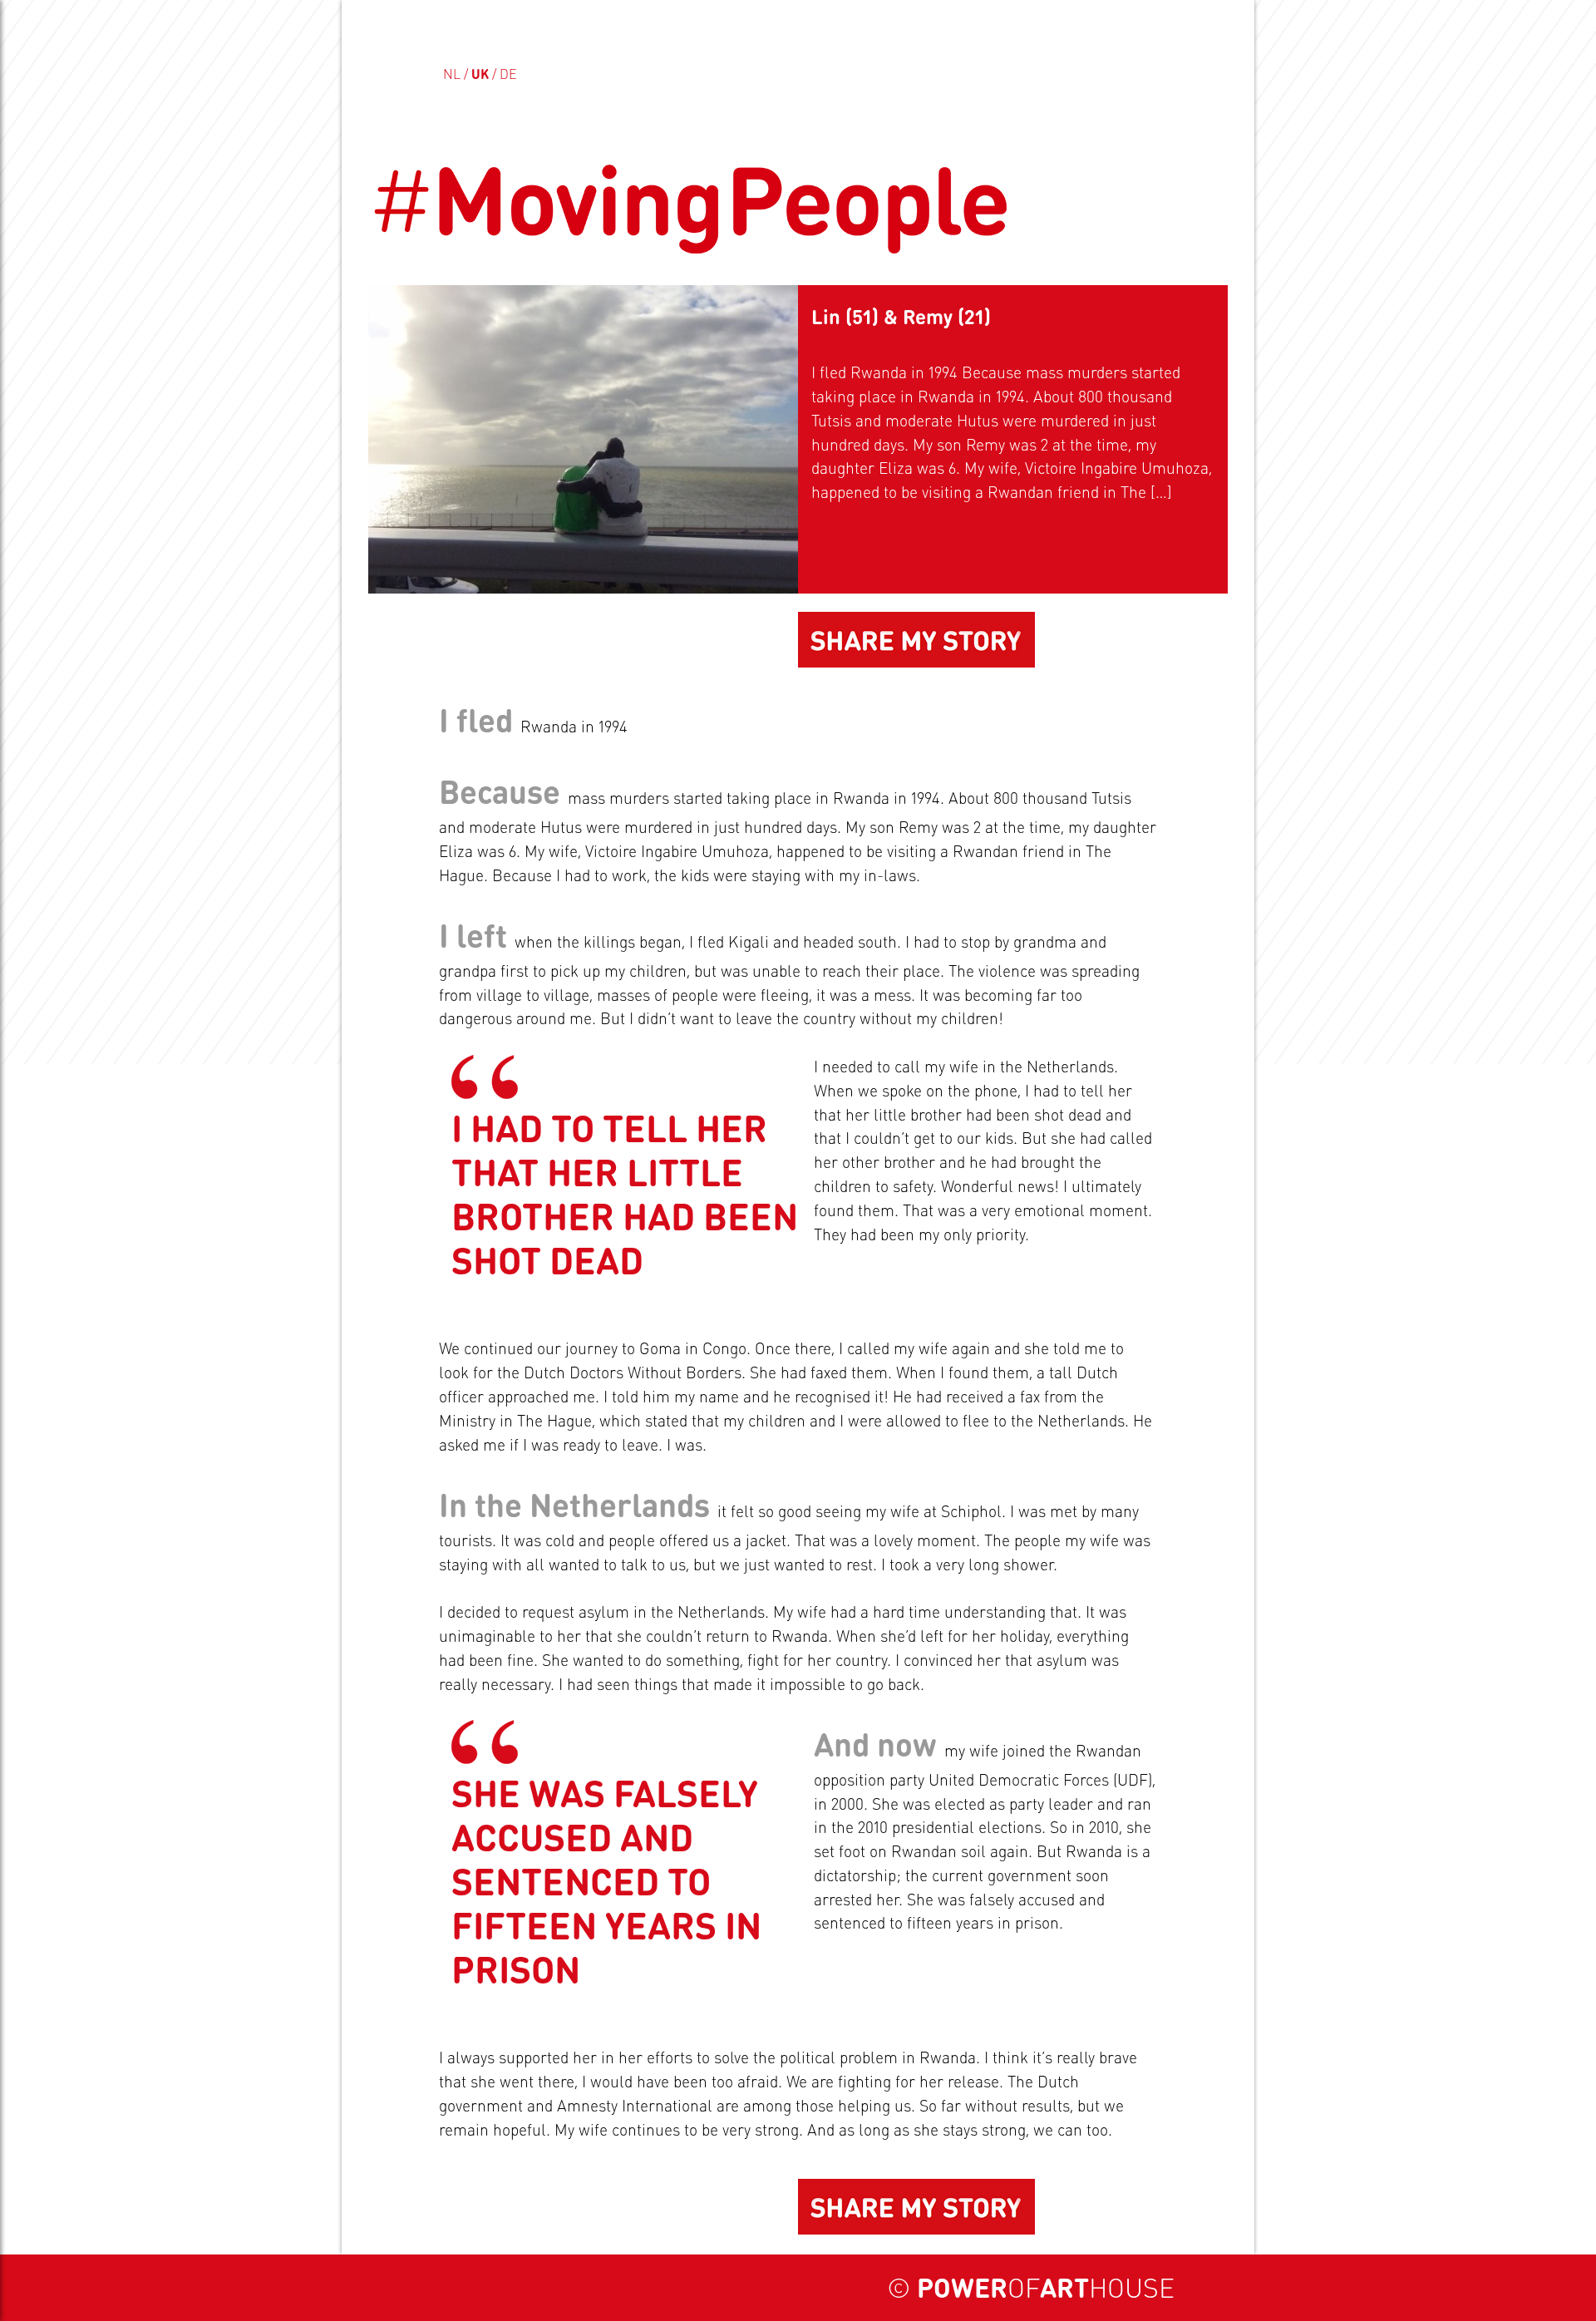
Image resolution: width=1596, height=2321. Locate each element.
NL (452, 74)
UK (480, 74)
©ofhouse (1031, 2287)
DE (508, 74)
